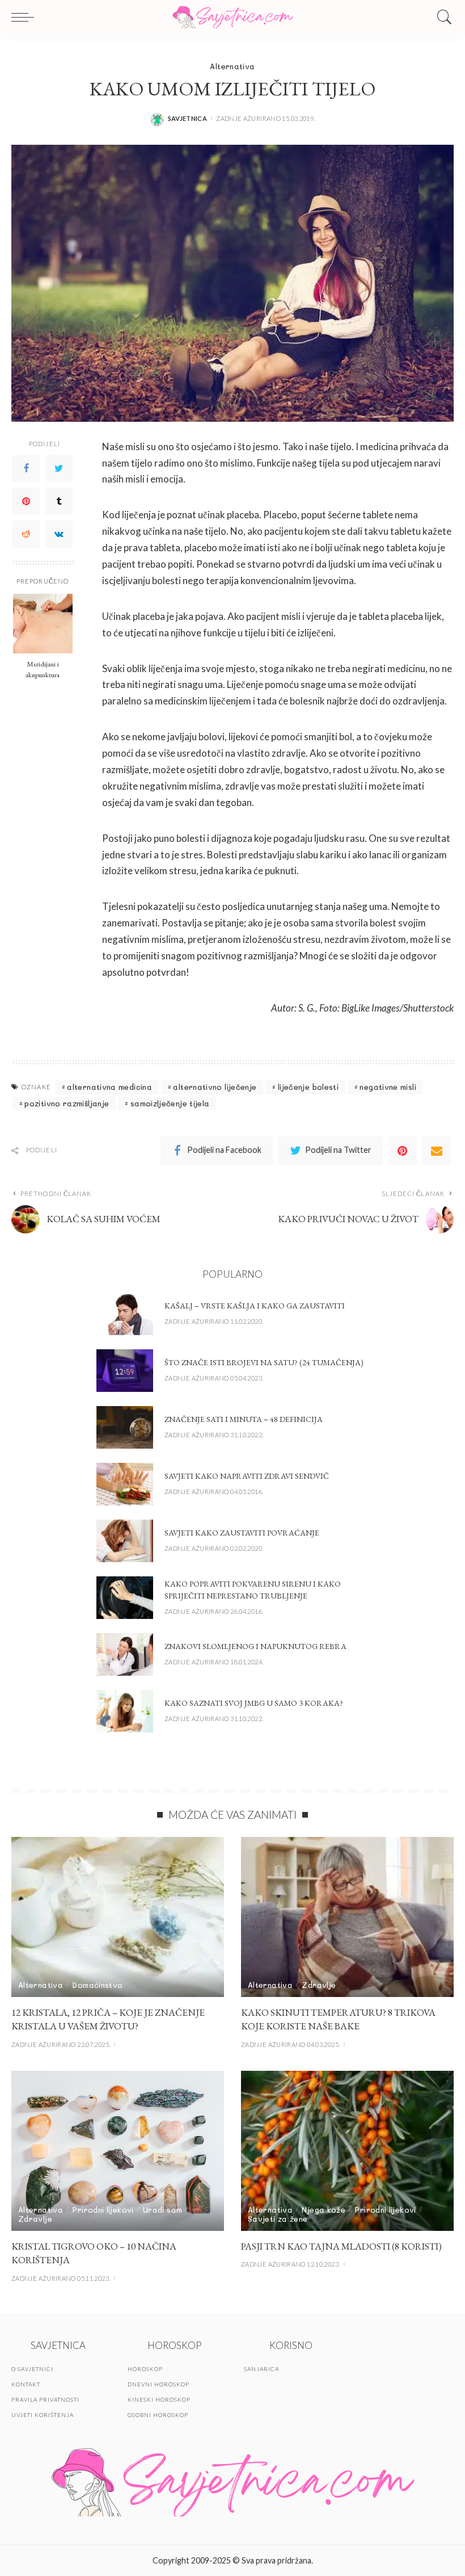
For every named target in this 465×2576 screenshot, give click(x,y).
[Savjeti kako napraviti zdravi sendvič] (125, 1484)
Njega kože (324, 2210)
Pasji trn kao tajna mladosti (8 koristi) (341, 2246)
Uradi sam (162, 2210)
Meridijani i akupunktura (43, 669)
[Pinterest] (26, 501)
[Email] (437, 1151)
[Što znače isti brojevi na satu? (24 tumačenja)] (125, 1371)
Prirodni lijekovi (103, 2210)
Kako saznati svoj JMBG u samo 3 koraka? (254, 1703)
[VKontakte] (59, 534)
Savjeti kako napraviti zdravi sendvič (247, 1476)
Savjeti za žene (278, 2219)
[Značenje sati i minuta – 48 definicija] (125, 1427)
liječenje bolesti (308, 1087)
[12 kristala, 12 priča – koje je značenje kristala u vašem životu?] (118, 1917)
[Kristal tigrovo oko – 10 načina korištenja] (118, 2151)
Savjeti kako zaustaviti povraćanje (242, 1533)
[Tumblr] (59, 501)
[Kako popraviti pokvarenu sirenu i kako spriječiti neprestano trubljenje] (125, 1598)
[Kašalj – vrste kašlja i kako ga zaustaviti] (125, 1314)
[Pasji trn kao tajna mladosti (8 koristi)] (347, 2151)
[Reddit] (26, 534)
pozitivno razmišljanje (67, 1103)
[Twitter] (59, 468)
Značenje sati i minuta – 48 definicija (244, 1419)
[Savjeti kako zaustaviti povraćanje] (125, 1541)
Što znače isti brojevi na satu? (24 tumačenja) (264, 1362)
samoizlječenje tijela (170, 1103)
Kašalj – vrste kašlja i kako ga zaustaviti (255, 1306)
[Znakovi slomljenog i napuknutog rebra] (125, 1654)
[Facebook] (26, 468)
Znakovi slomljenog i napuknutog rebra (255, 1646)
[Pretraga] (442, 17)
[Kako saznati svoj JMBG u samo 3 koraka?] (125, 1711)
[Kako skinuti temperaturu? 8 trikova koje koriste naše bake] (347, 1917)
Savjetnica (188, 118)
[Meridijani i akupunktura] (43, 624)
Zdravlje (319, 1985)
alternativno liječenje (215, 1087)
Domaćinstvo (97, 1985)
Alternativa (232, 66)
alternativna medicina (109, 1087)
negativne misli (388, 1087)
